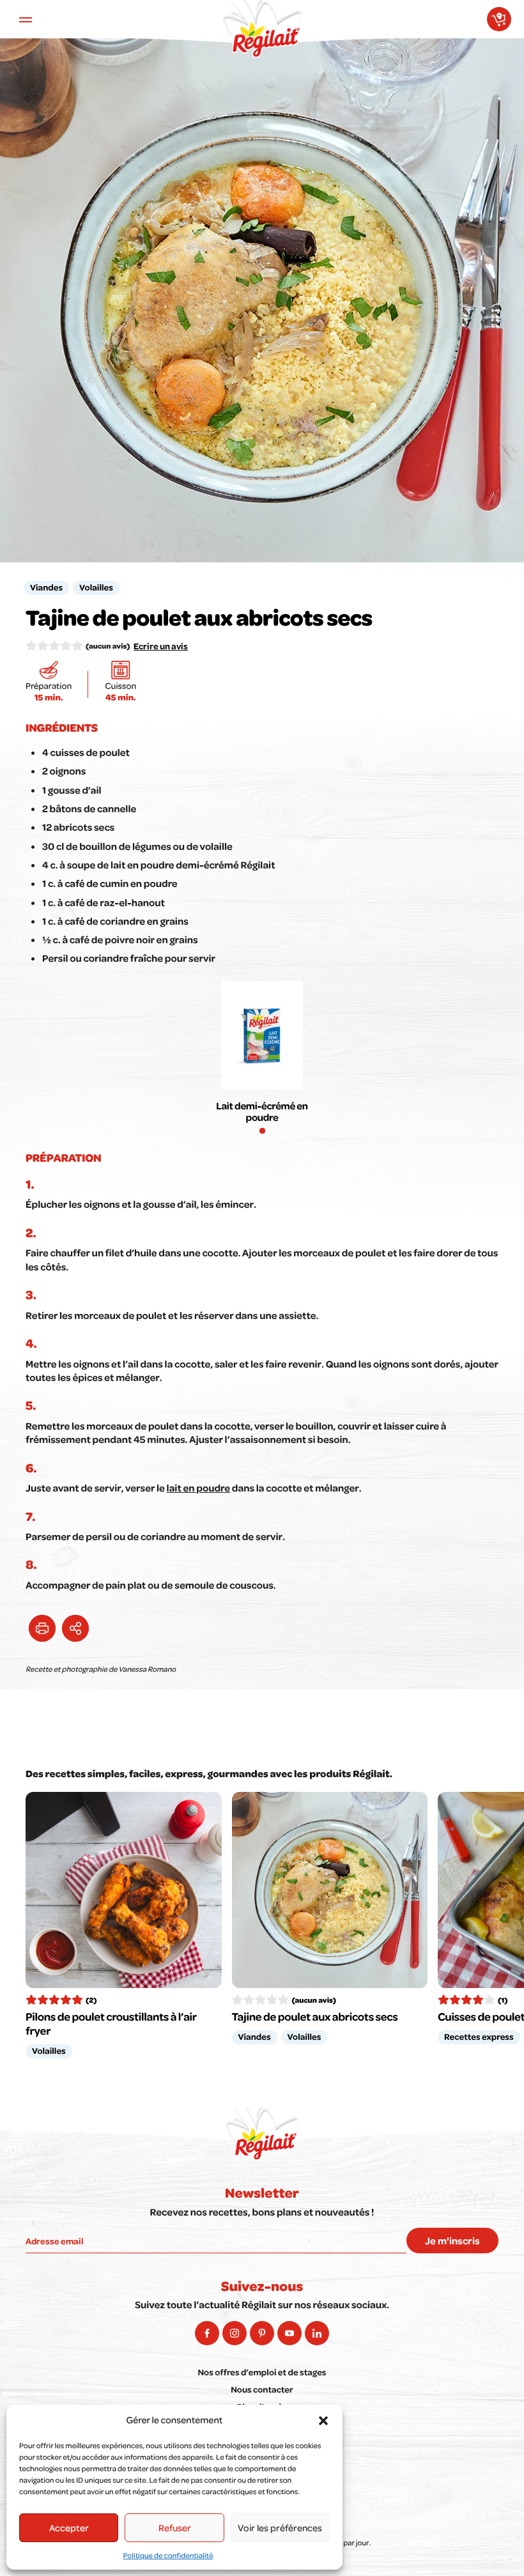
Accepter (69, 2527)
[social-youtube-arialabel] (289, 2333)
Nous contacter (262, 2390)
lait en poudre (198, 1488)
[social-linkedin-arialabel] (317, 2333)
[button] (323, 2421)
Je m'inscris (452, 2241)
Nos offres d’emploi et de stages (262, 2372)
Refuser (175, 2527)
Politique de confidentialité (168, 2555)
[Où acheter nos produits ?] (499, 19)
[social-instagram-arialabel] (235, 2333)
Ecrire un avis (161, 646)
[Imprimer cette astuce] (42, 1628)
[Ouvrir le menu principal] (26, 19)
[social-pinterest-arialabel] (262, 2333)
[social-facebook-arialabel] (207, 2333)
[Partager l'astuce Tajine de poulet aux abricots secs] (75, 1628)
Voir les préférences (280, 2527)
